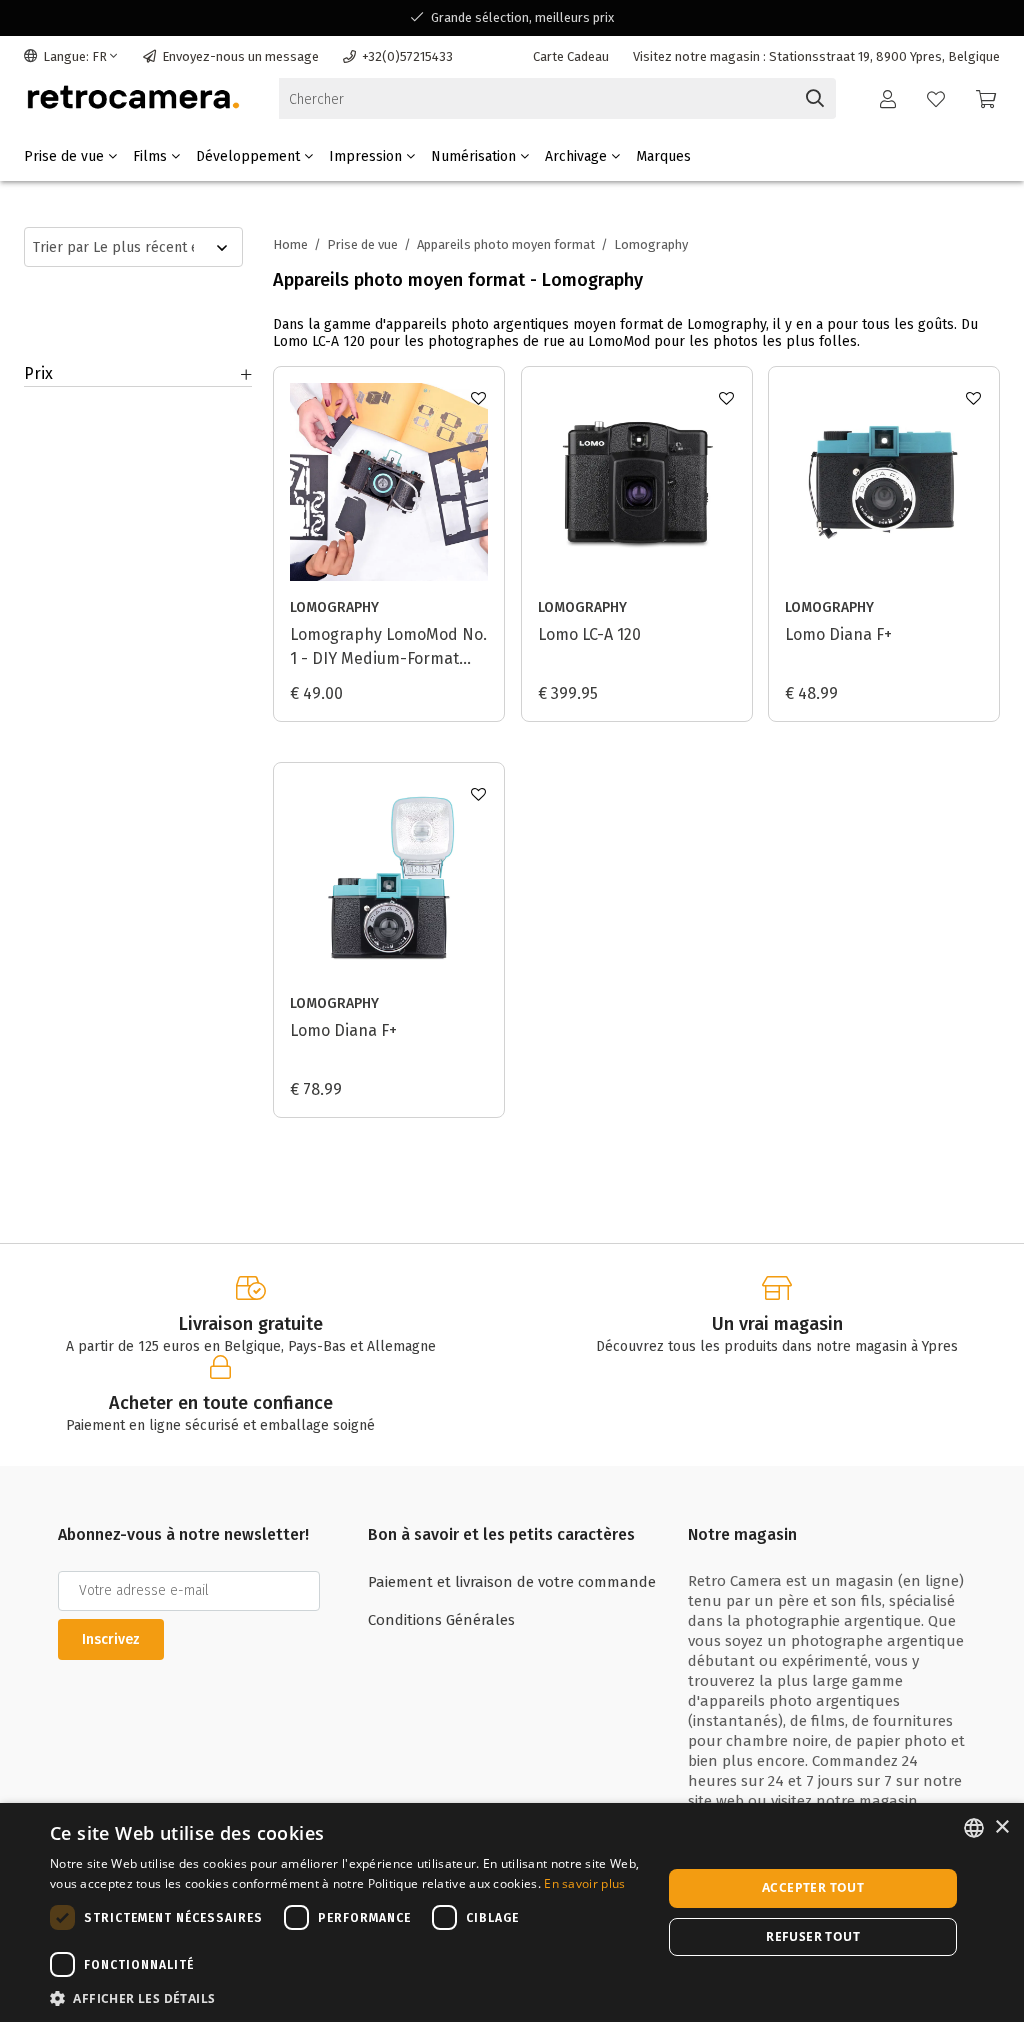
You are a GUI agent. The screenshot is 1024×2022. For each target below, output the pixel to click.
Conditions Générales (441, 1620)
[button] (347, 1997)
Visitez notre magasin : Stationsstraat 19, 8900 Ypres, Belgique (816, 56)
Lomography (334, 607)
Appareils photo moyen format (506, 244)
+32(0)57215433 (407, 56)
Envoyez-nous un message (240, 56)
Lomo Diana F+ (838, 634)
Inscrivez (111, 1639)
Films (152, 156)
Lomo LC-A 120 (589, 634)
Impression (367, 156)
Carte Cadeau (571, 56)
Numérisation (475, 156)
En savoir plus (584, 1883)
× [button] (1001, 1827)
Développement (250, 156)
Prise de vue (66, 156)
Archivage (578, 156)
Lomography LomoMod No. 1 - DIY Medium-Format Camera (388, 648)
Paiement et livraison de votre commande (512, 1582)
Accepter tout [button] (813, 1887)
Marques (663, 156)
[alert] (512, 1912)
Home (290, 244)
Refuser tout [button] (813, 1936)
